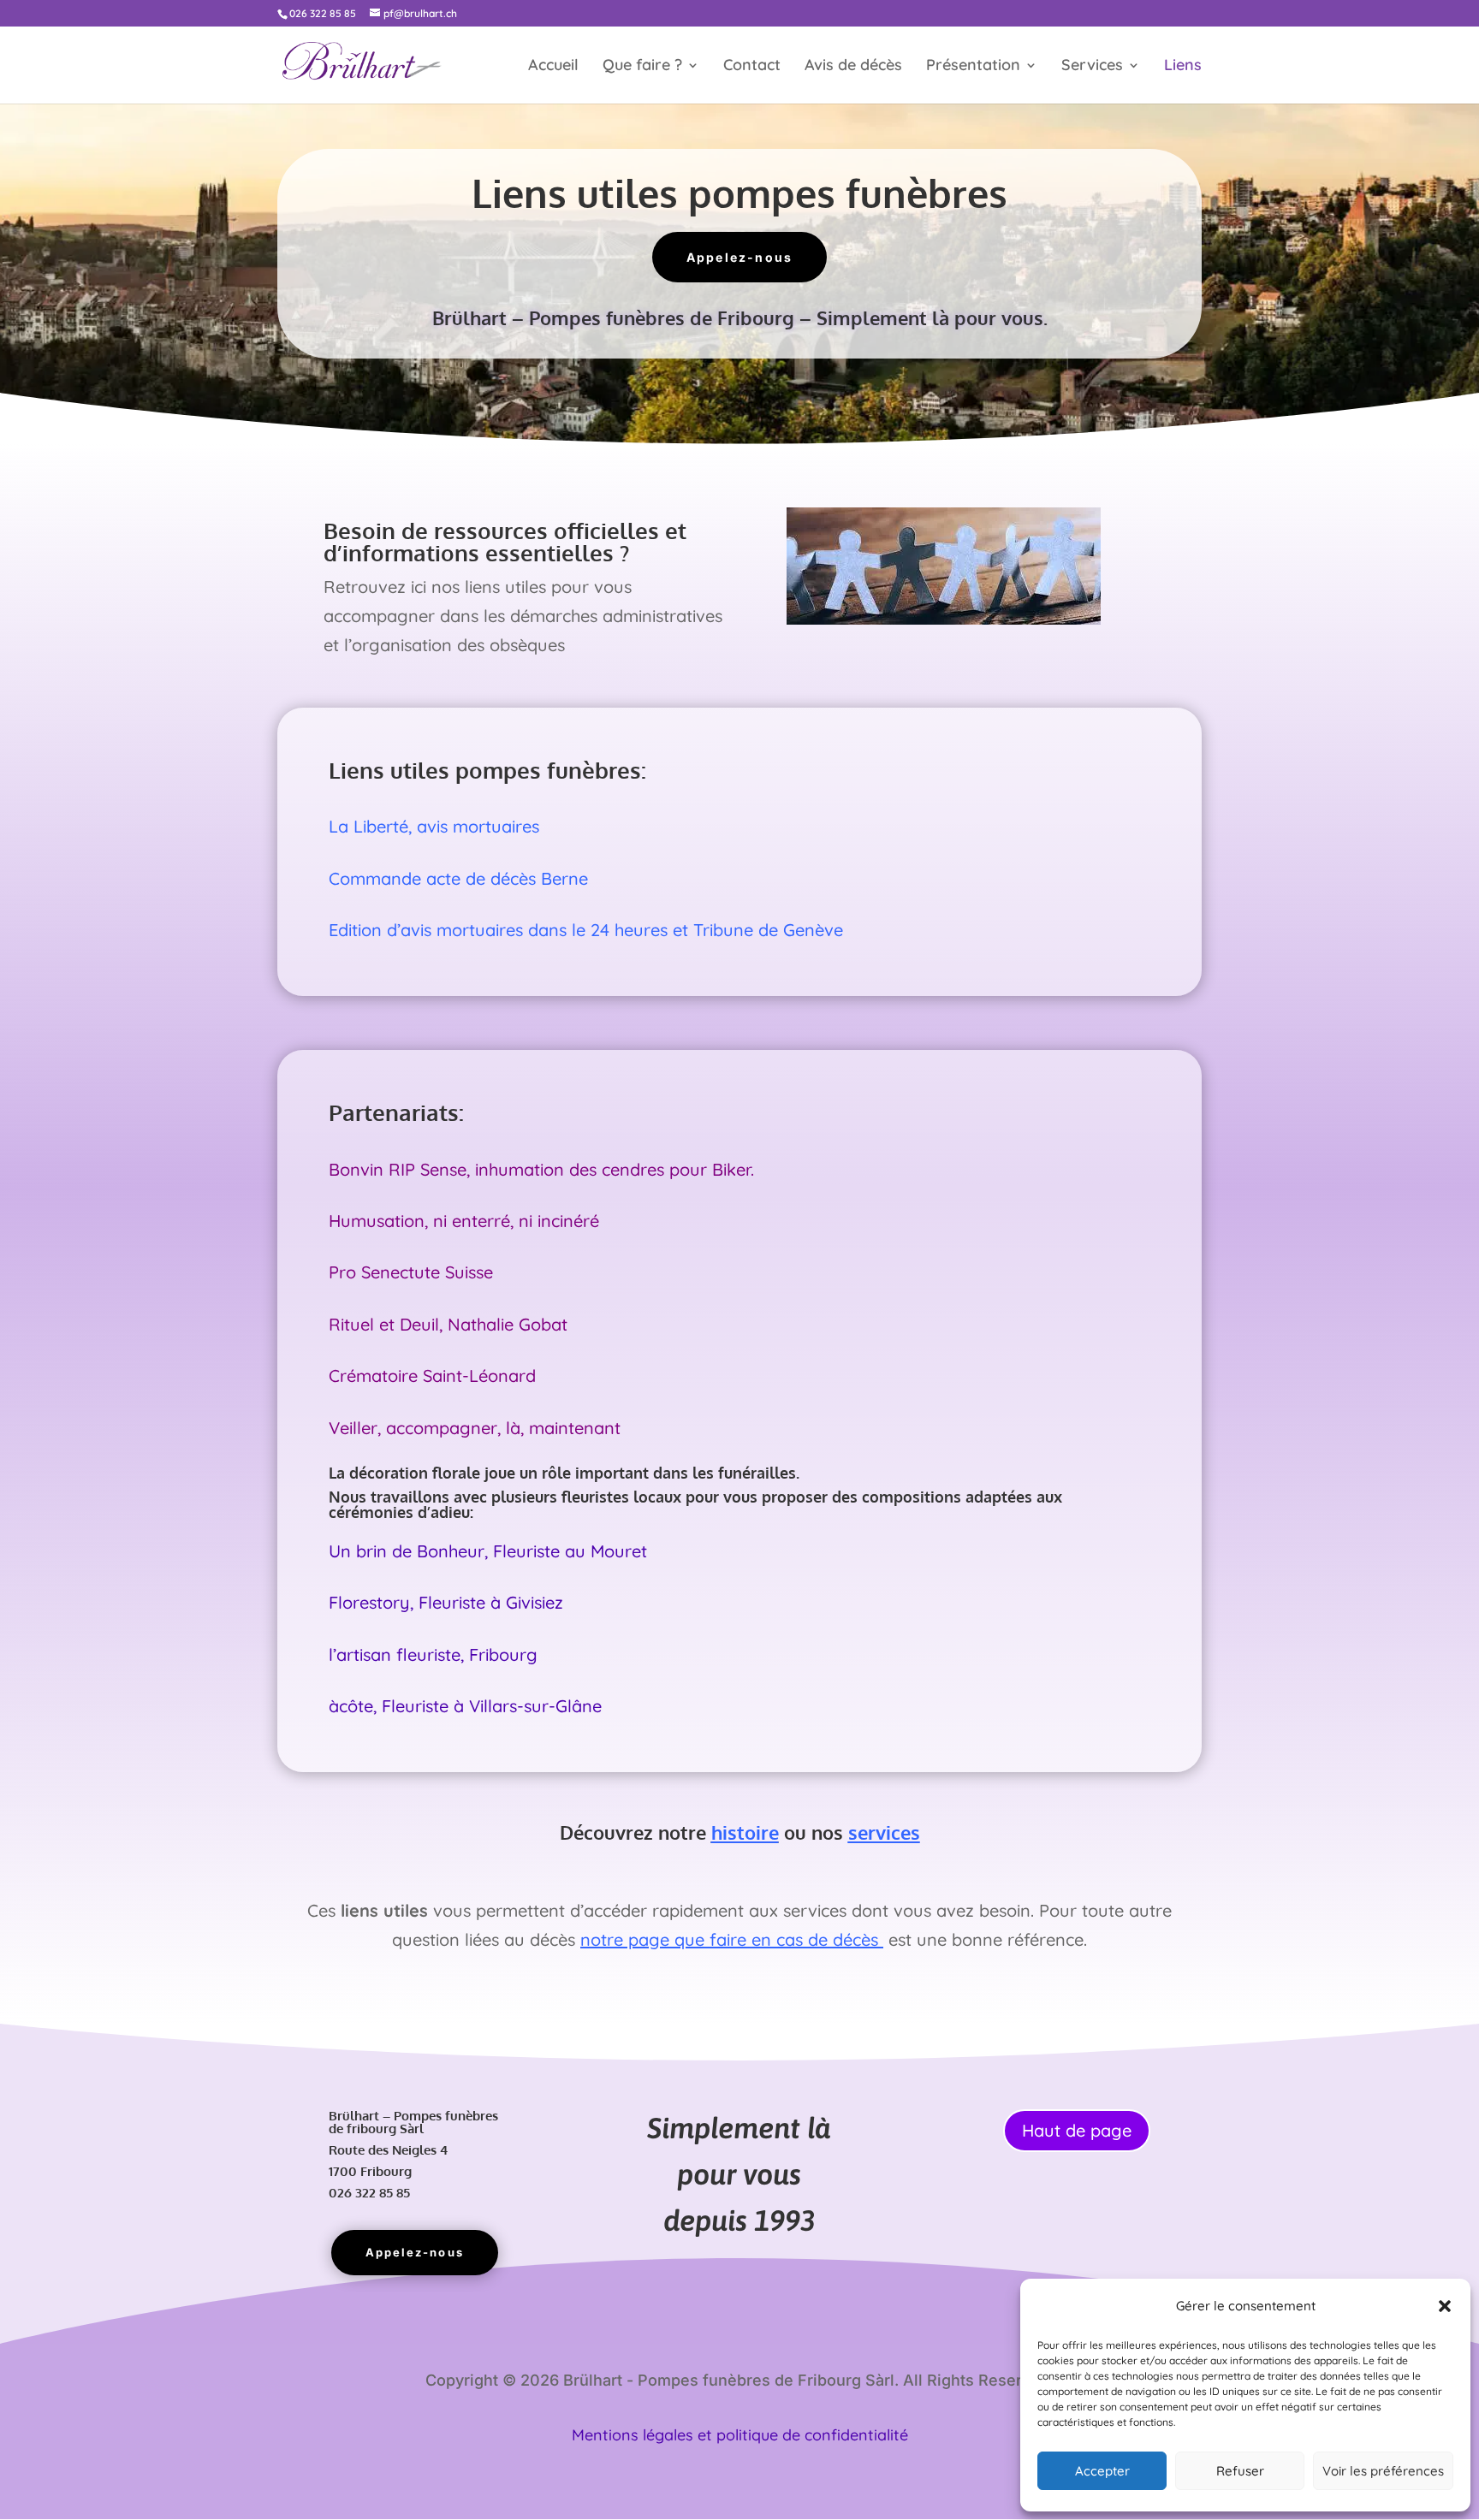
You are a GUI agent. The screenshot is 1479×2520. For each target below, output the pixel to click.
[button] (1445, 2306)
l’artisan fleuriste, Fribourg (433, 1654)
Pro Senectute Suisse (411, 1272)
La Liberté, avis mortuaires (434, 826)
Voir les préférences (1383, 2471)
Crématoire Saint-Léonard (432, 1376)
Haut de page (1077, 2130)
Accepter (1102, 2471)
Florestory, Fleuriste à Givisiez (446, 1602)
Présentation (973, 67)
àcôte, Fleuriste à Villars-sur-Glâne (465, 1706)
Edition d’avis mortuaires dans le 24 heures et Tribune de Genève (586, 930)
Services (1092, 67)
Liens (1183, 67)
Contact (752, 67)
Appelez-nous (740, 257)
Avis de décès (853, 67)
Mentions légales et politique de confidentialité (740, 2435)
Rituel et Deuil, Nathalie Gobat (448, 1324)
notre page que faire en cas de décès (732, 1939)
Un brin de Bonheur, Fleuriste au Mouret (488, 1551)
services (884, 1832)
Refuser (1240, 2471)
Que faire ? (642, 67)
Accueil (553, 67)
